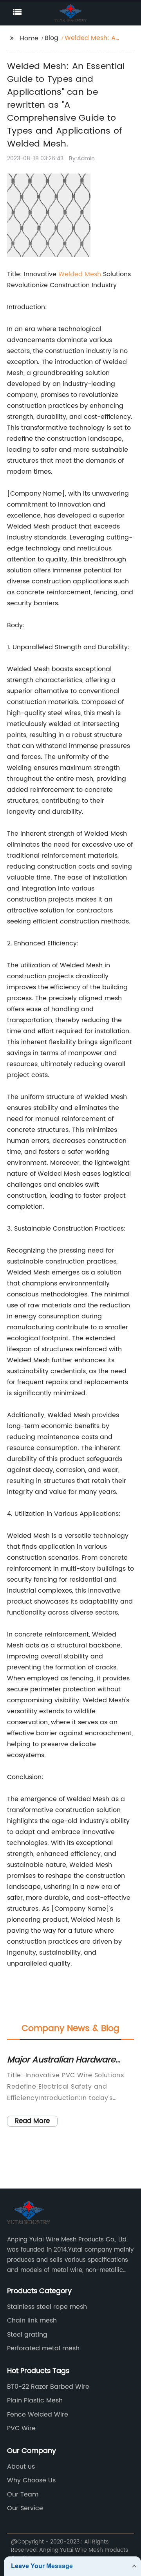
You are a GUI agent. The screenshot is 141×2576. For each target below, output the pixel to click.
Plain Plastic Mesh (35, 2400)
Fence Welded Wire (38, 2415)
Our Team (23, 2495)
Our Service (25, 2508)
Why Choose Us (31, 2480)
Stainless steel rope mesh (47, 2307)
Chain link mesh (32, 2321)
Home (29, 38)
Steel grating (27, 2335)
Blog (52, 38)
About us (21, 2467)
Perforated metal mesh (43, 2348)
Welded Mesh (80, 274)
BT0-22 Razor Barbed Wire (48, 2387)
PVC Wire (21, 2428)
